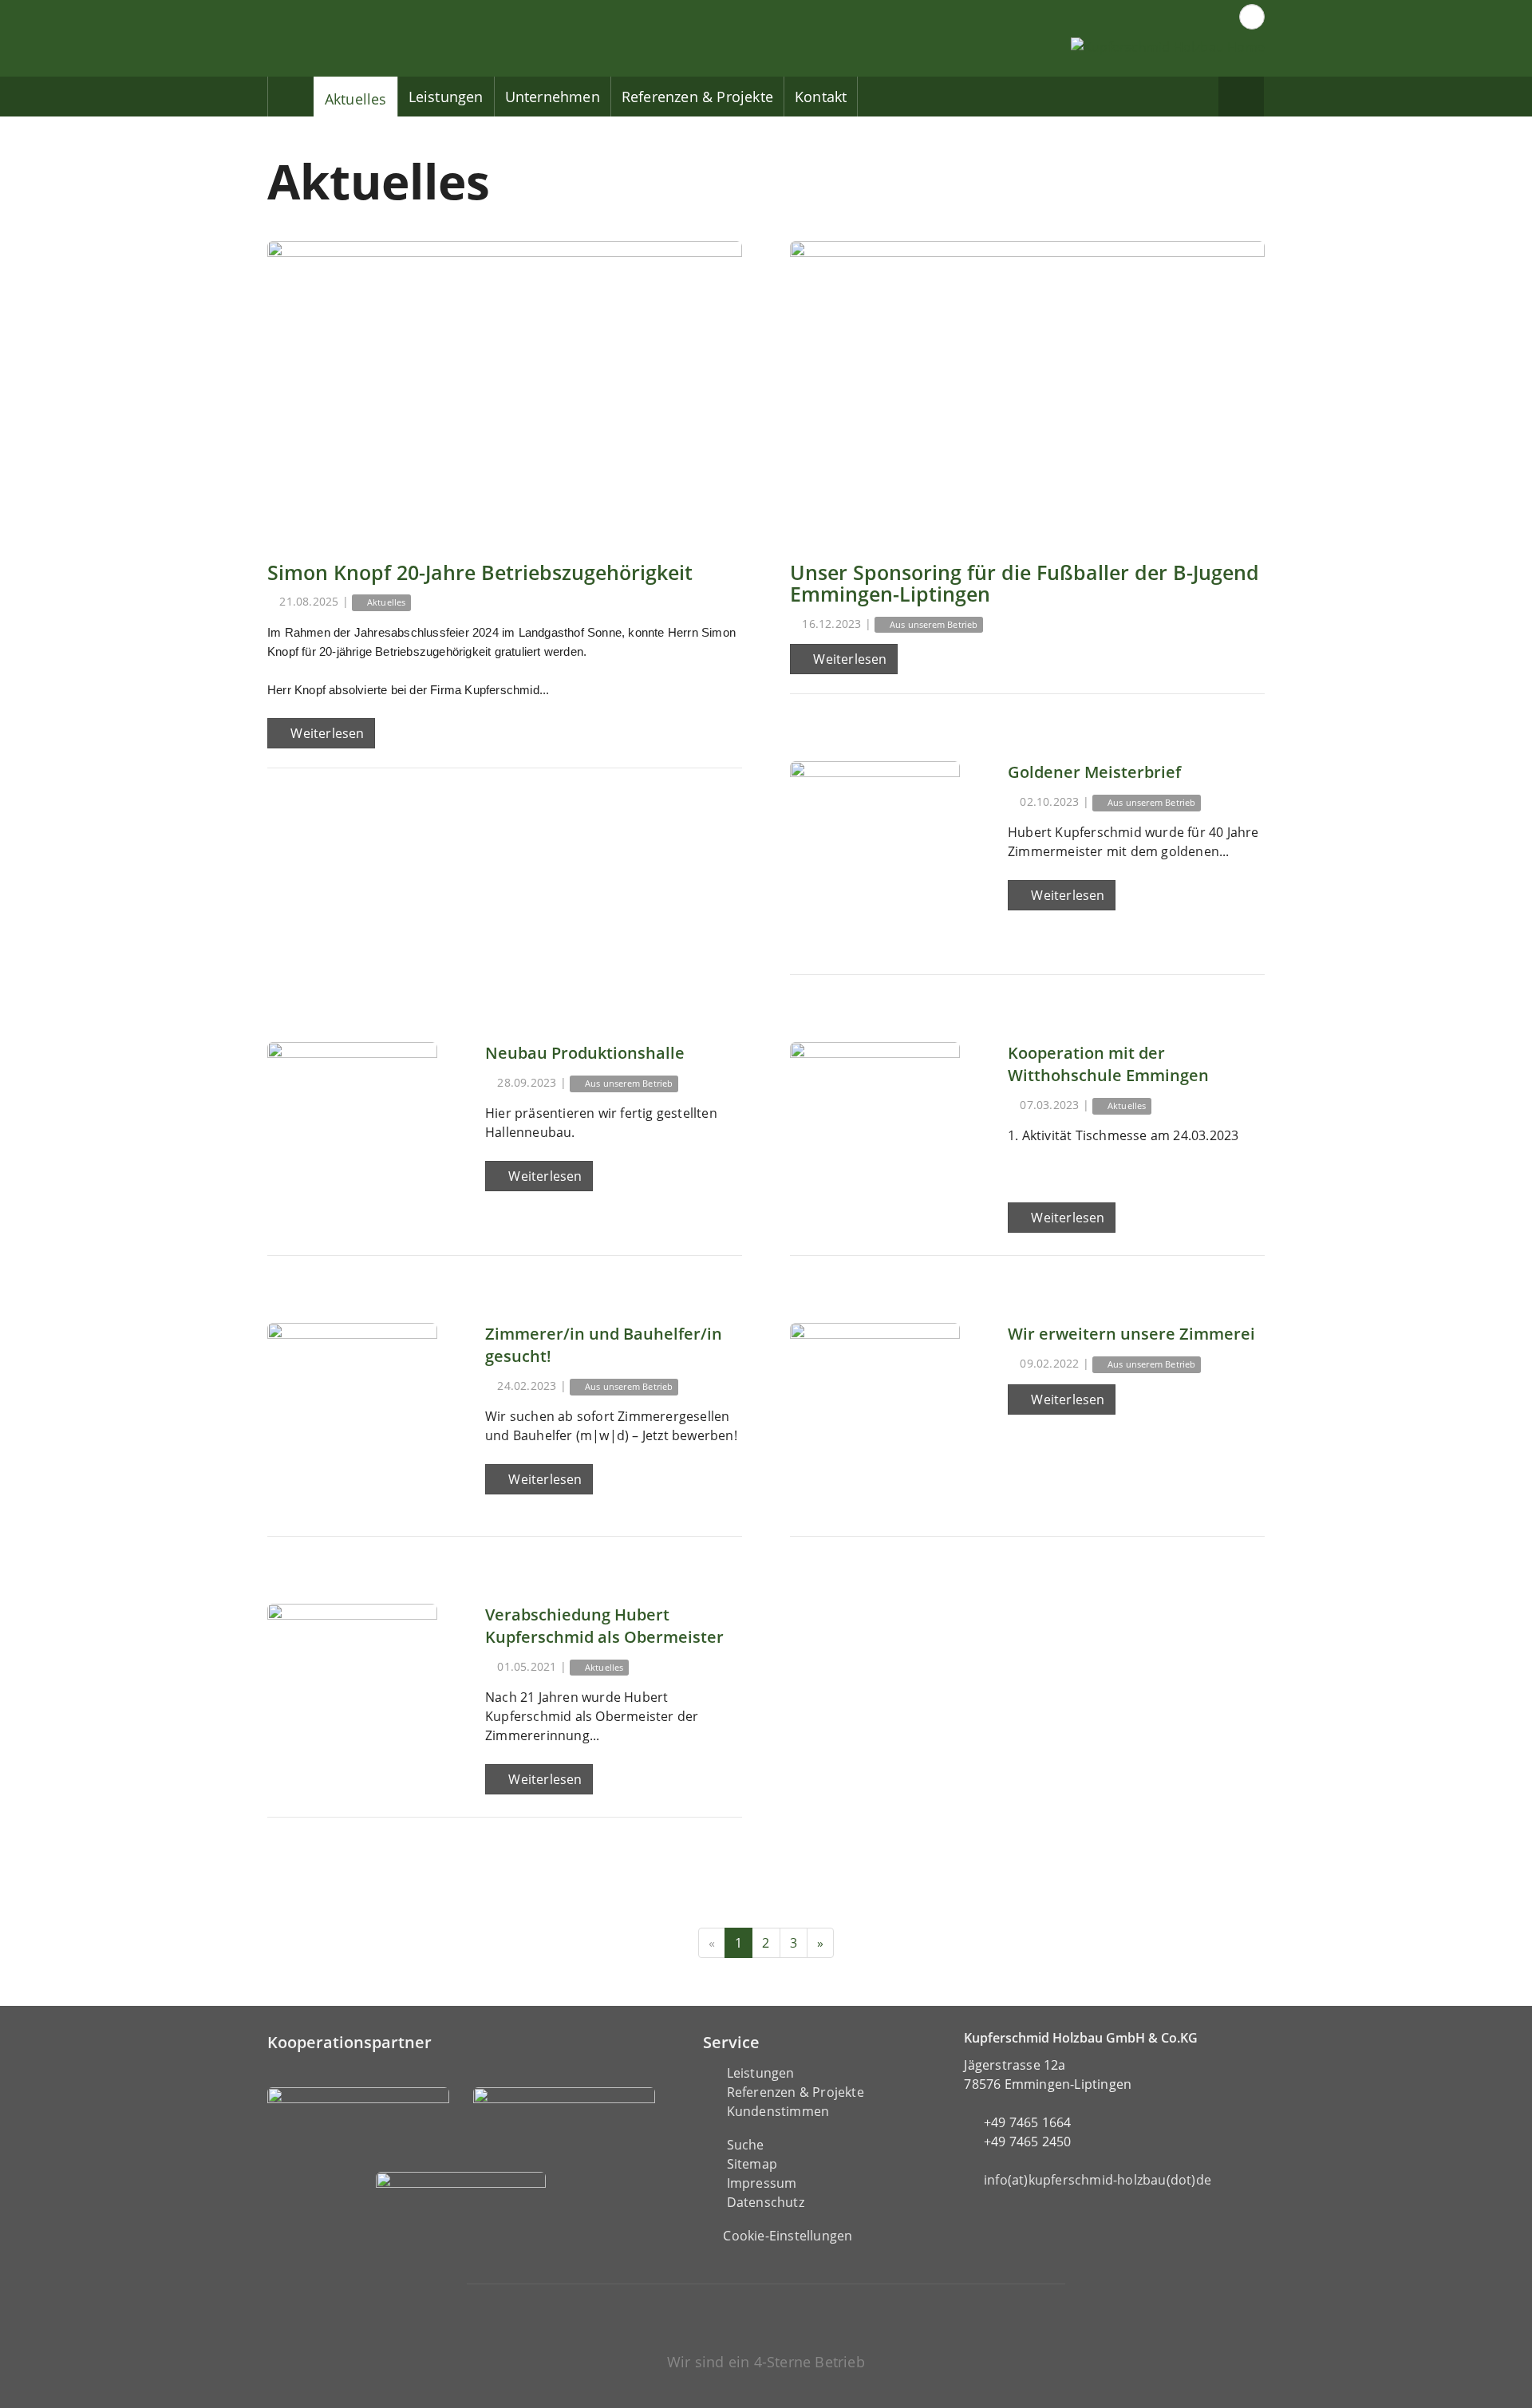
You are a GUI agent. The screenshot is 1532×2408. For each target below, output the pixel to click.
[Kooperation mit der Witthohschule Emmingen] (875, 1127)
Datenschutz (766, 2202)
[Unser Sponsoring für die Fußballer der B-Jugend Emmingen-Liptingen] (1027, 389)
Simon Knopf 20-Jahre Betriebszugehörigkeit (480, 572)
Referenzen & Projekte (697, 97)
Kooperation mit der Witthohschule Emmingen (1108, 1064)
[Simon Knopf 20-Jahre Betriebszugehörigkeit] (505, 389)
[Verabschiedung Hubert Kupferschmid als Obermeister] (352, 1689)
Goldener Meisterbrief (1094, 772)
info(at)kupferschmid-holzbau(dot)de (1098, 2180)
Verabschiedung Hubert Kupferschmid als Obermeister (604, 1626)
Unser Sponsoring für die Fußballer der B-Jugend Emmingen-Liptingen (1025, 583)
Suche (746, 2145)
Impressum (762, 2183)
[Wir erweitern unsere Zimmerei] (875, 1408)
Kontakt (821, 97)
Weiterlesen (326, 733)
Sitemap (752, 2164)
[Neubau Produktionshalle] (352, 1127)
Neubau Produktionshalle (585, 1053)
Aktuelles (356, 99)
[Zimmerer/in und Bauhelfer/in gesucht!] (352, 1408)
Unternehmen (553, 97)
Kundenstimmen (778, 2111)
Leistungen (446, 97)
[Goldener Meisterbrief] (875, 846)
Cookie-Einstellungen (788, 2236)
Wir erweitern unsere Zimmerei (1131, 1334)
